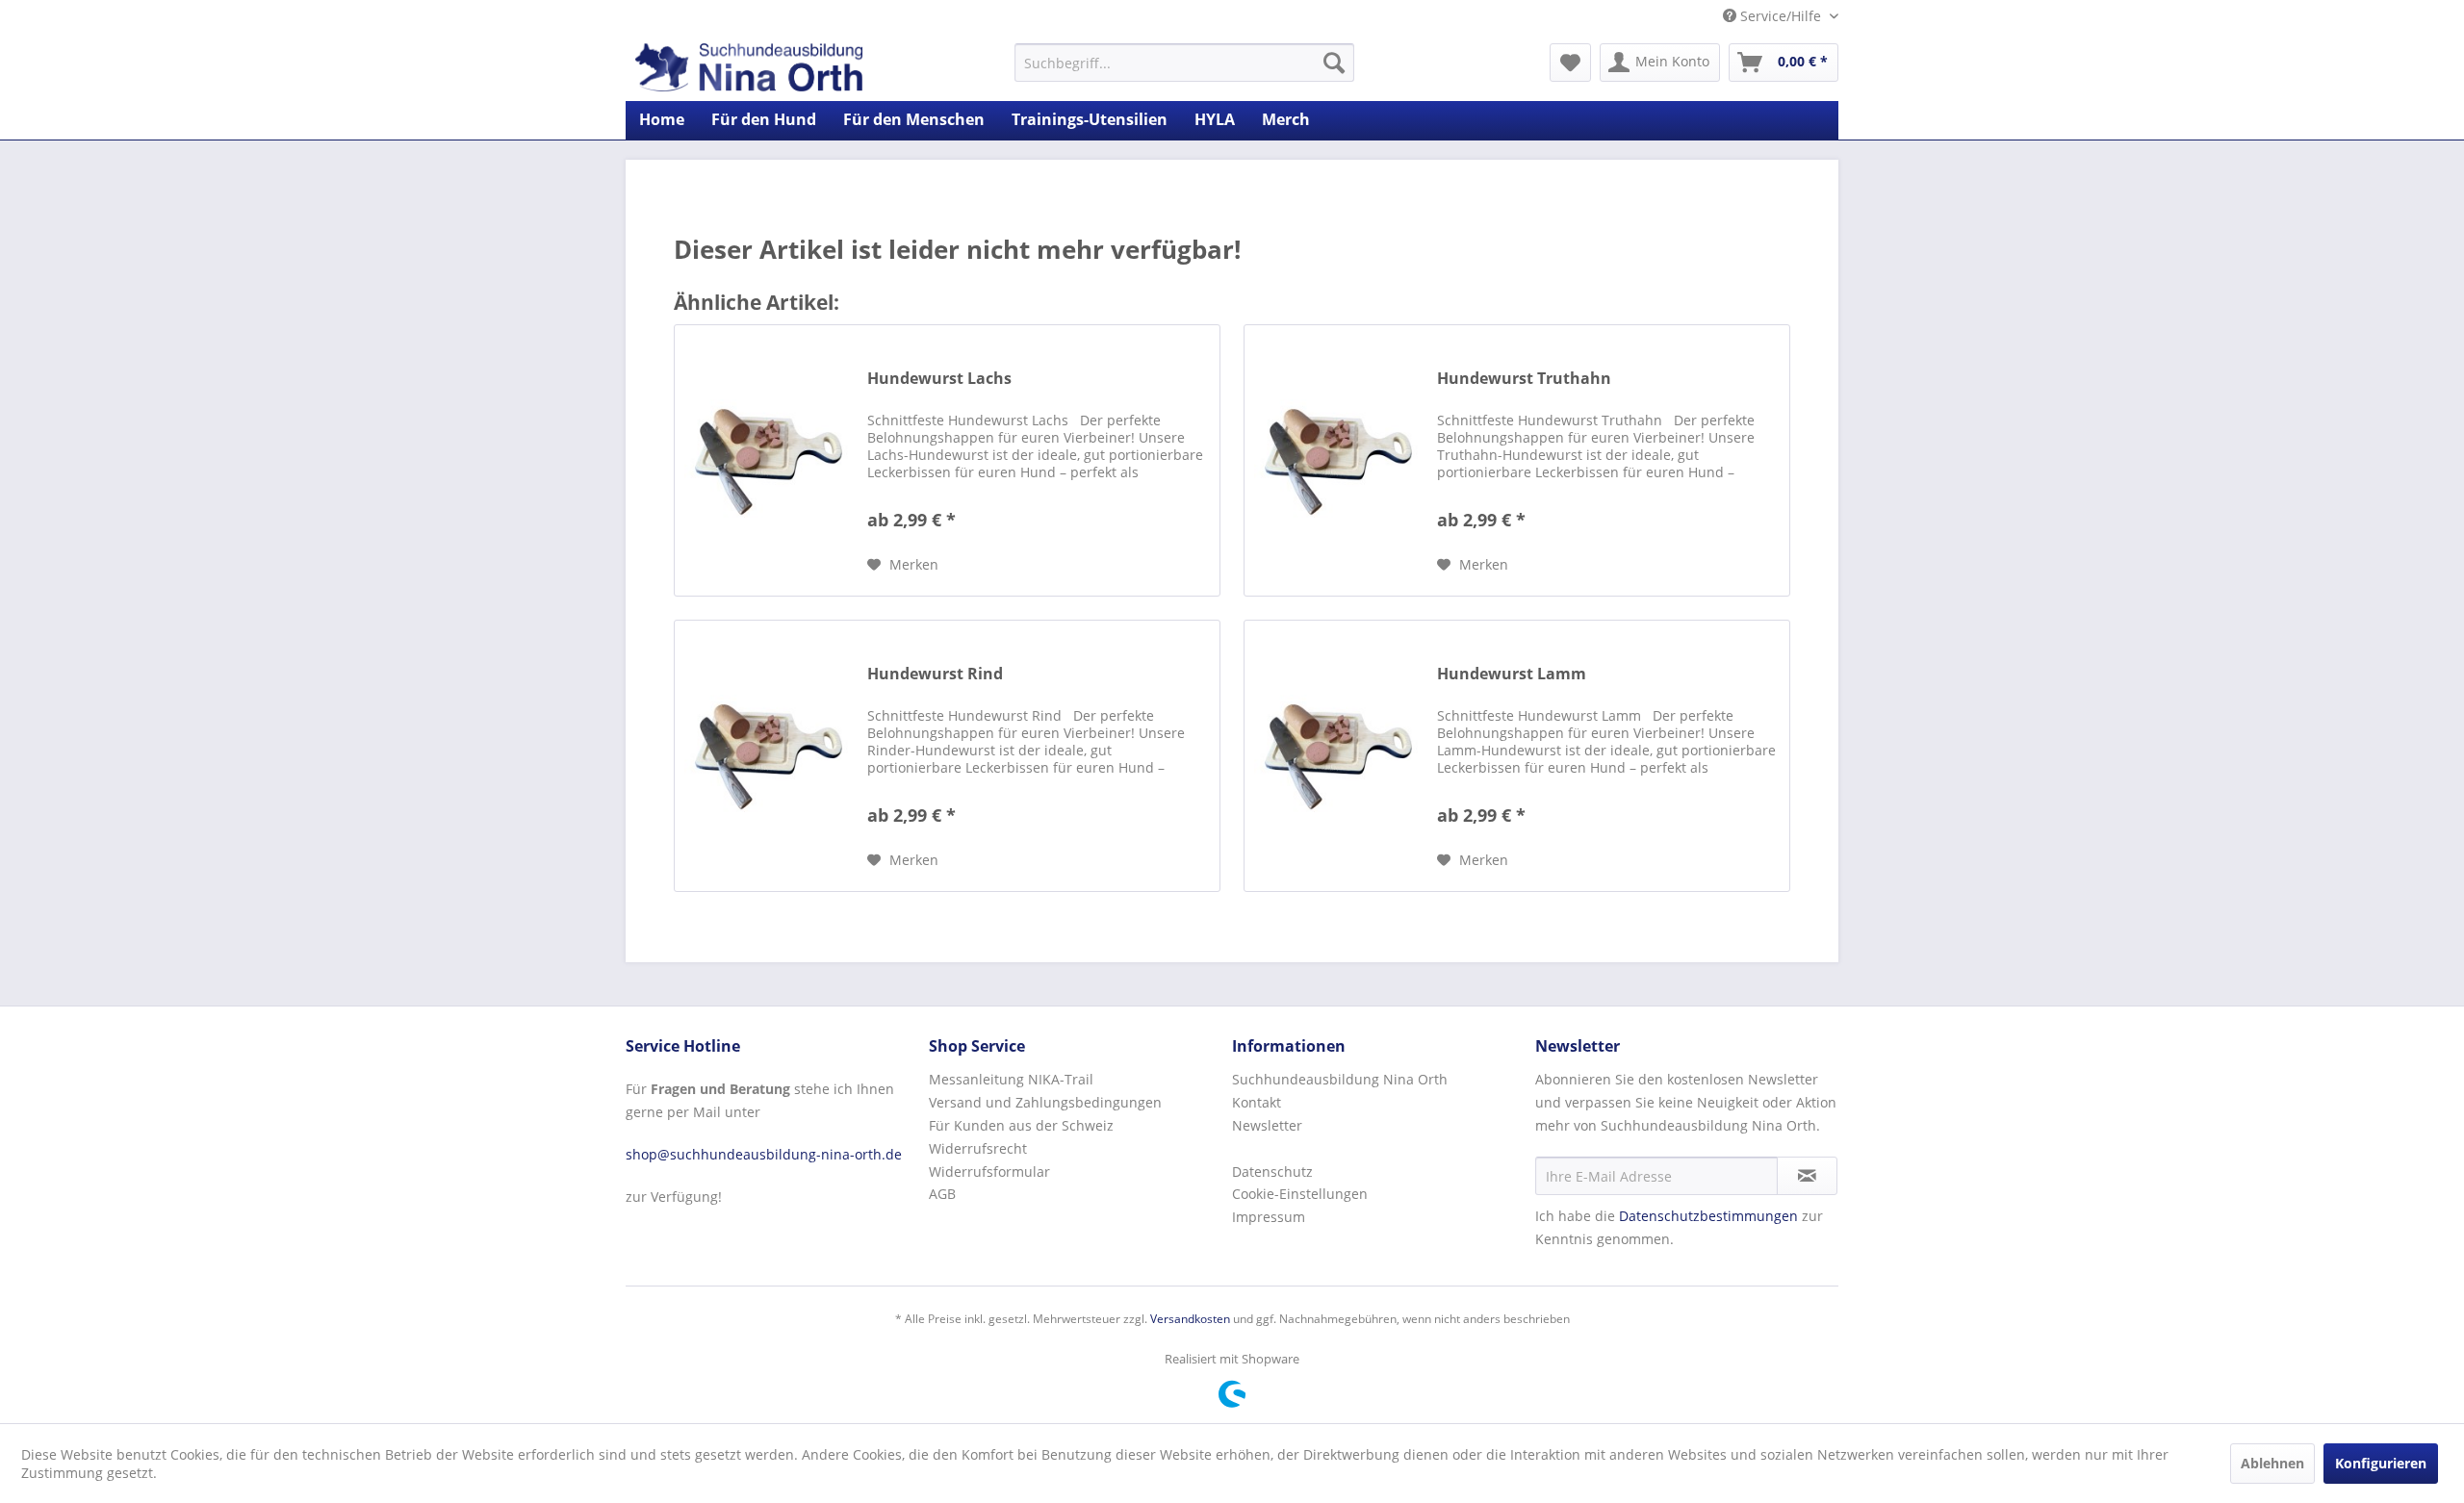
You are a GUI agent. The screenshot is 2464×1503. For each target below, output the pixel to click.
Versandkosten (1190, 1319)
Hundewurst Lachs (939, 379)
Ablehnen (2272, 1463)
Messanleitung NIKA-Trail (1011, 1079)
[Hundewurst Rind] (766, 756)
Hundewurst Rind (935, 674)
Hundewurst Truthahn (1524, 379)
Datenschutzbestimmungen (1708, 1216)
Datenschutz (1272, 1172)
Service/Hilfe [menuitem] (1781, 16)
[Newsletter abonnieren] (1807, 1176)
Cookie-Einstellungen (1300, 1194)
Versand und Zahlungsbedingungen (1045, 1102)
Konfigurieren (2381, 1463)
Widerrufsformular (989, 1172)
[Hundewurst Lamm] (1336, 756)
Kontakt (1257, 1102)
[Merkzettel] (1570, 63)
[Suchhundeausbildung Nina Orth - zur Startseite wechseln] (749, 67)
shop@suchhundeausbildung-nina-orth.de (764, 1154)
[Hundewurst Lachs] (766, 460)
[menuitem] (1184, 63)
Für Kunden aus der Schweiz (1021, 1125)
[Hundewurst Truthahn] (1336, 460)
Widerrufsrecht (978, 1148)
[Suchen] (1334, 63)
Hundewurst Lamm (1512, 674)
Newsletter (1267, 1125)
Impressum (1269, 1217)
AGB (942, 1194)
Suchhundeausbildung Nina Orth (1340, 1079)
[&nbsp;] (1379, 1149)
